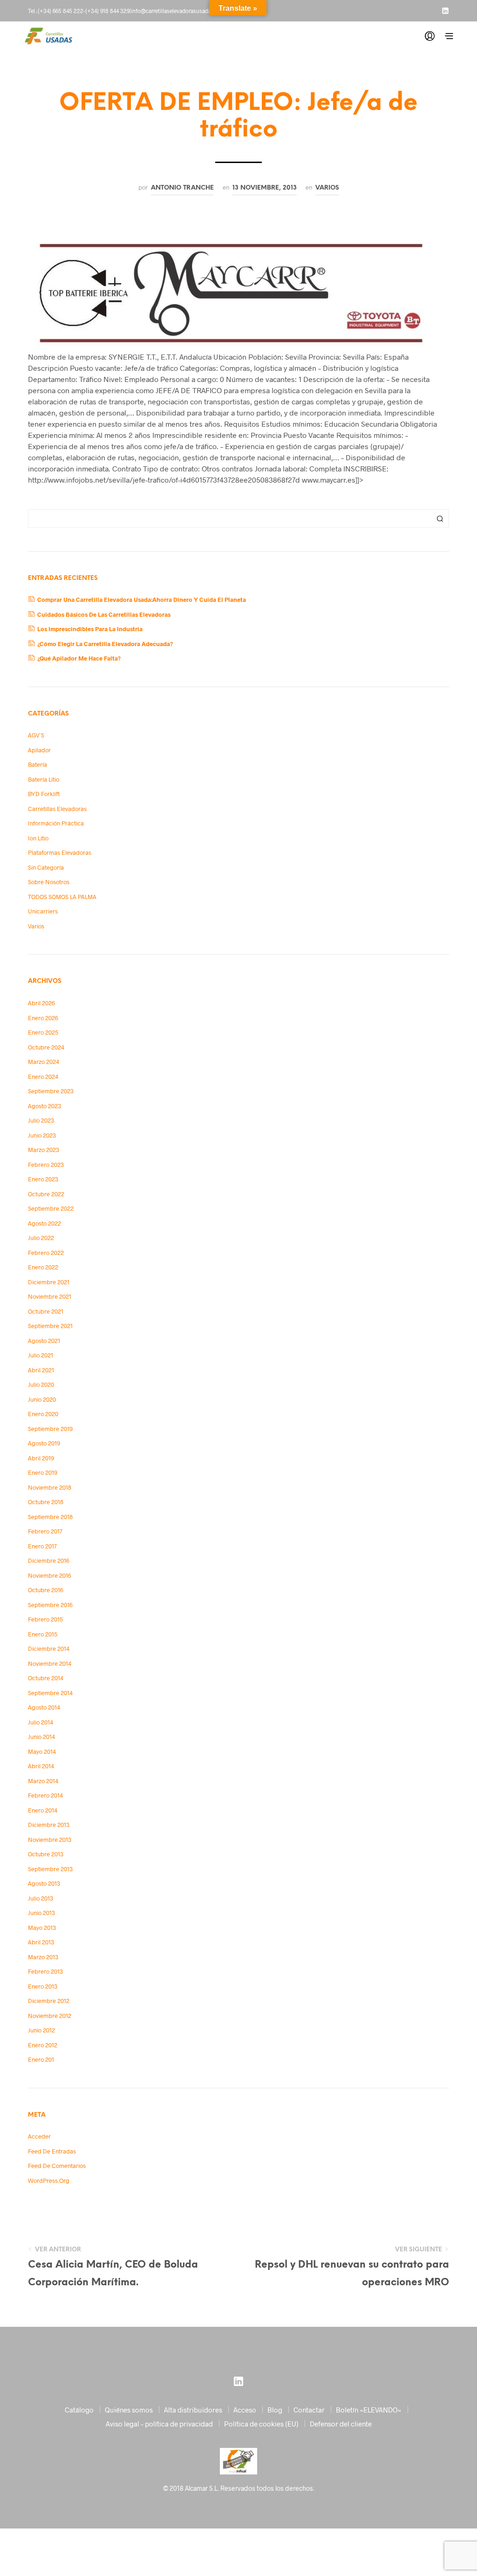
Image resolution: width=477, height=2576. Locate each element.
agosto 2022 (44, 1223)
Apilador (39, 750)
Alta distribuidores (193, 2410)
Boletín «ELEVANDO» (369, 2410)
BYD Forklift (44, 794)
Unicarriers (43, 911)
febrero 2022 (46, 1253)
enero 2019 (43, 1472)
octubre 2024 (46, 1047)
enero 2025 (43, 1032)
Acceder (39, 2136)
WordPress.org (49, 2181)
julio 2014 (41, 1722)
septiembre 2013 (50, 1869)
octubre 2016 (46, 1590)
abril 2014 (41, 1766)
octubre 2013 (46, 1854)
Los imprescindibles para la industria (90, 629)
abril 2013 (41, 1942)
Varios (327, 188)
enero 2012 (43, 2045)
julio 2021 (41, 1355)
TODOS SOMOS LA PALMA (62, 897)
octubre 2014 (46, 1678)
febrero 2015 (45, 1619)
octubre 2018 (46, 1502)
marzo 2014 (43, 1781)
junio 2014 (41, 1737)
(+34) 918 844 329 (107, 11)
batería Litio (44, 779)
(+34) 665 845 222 (61, 11)
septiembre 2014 (50, 1693)
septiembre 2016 (50, 1605)
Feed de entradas (52, 2151)
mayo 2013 (42, 1928)
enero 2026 (43, 1018)
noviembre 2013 (50, 1840)
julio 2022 (41, 1238)
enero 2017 (42, 1546)
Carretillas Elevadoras (57, 809)
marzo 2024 (44, 1062)
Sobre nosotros (49, 882)
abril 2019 (41, 1458)
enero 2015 (43, 1634)
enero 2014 (43, 1810)
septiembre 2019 (50, 1429)
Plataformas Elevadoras (60, 852)
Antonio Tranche (182, 188)
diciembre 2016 (49, 1561)
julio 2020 (41, 1384)
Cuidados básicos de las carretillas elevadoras (104, 614)
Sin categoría (46, 867)
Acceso (245, 2410)
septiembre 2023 (51, 1091)
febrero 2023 (46, 1165)
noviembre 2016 (50, 1575)
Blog (275, 2410)
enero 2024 (43, 1077)
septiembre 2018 (50, 1517)
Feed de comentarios (57, 2166)
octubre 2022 (46, 1194)
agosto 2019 (44, 1443)
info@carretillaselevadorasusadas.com (178, 11)
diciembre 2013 (49, 1825)
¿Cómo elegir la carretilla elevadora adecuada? (105, 644)
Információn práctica (56, 823)
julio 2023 (41, 1120)
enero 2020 (43, 1414)
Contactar (309, 2410)
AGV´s (36, 735)
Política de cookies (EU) (261, 2424)
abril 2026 (41, 1003)
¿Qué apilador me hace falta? (79, 658)
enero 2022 (43, 1267)
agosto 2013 (44, 1883)
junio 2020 (42, 1399)
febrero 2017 (45, 1531)
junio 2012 (41, 2030)
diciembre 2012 (49, 2001)
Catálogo (79, 2410)
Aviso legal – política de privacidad (159, 2424)
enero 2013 (43, 1986)
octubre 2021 (46, 1311)
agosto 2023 (44, 1106)
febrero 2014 (45, 1795)
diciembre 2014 (49, 1649)
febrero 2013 (45, 1971)
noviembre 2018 (50, 1487)
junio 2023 (42, 1135)
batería (37, 764)
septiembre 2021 (50, 1326)
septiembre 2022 (51, 1208)
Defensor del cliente (341, 2424)
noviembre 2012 (50, 2016)
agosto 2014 (44, 1707)
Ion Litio (38, 838)
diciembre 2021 (49, 1282)
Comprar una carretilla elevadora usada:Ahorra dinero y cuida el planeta (142, 600)
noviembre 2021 (50, 1296)
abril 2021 (41, 1370)
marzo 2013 (43, 1957)
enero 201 (41, 2059)
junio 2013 (41, 1913)
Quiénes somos (129, 2410)
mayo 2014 (42, 1751)
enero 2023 (43, 1179)
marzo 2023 (44, 1150)
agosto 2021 (44, 1341)
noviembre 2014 (50, 1663)
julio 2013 (41, 1898)
